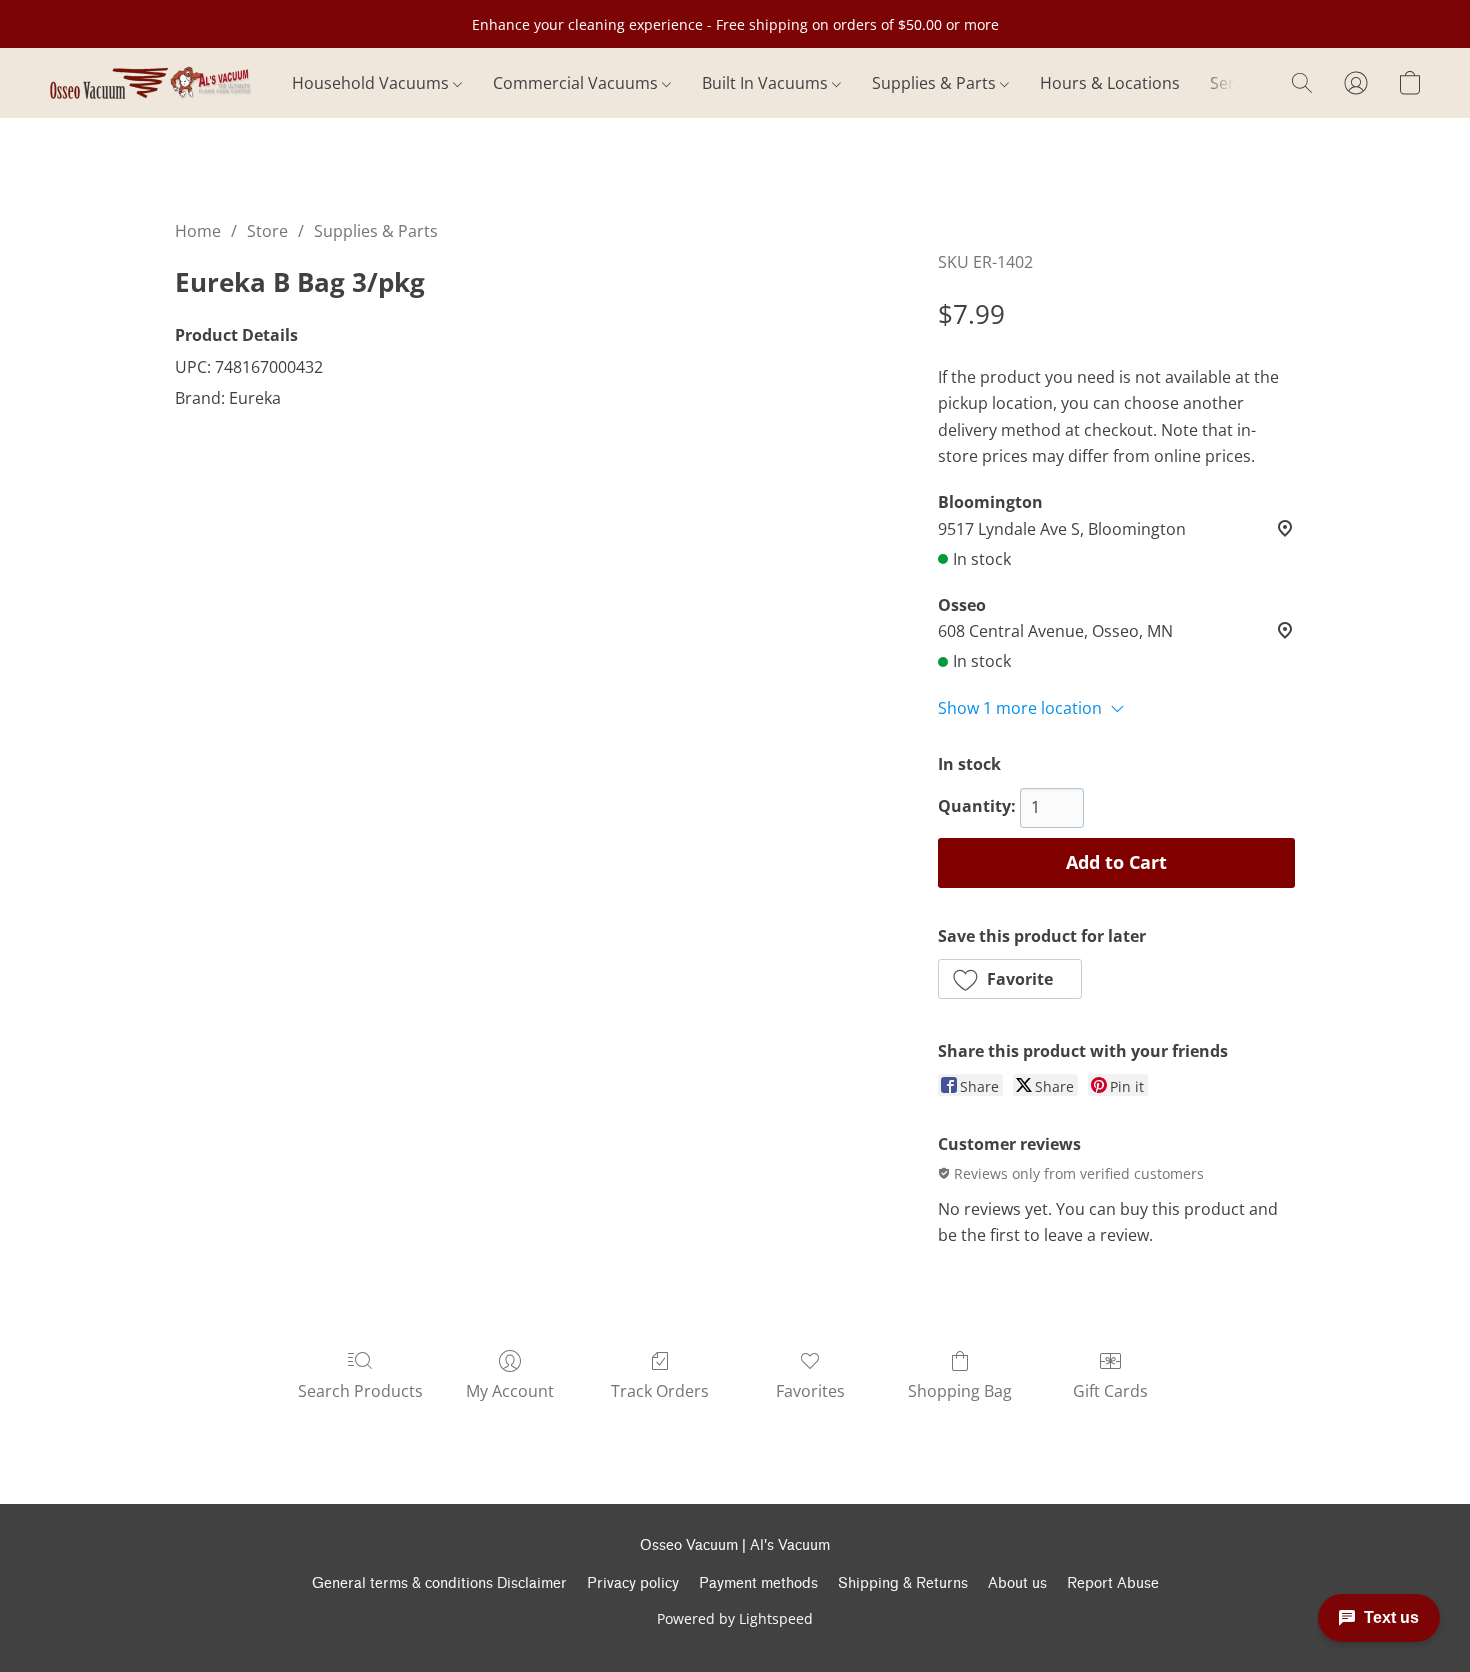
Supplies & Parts (936, 83)
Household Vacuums (372, 83)
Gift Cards (1110, 1391)
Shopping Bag (960, 1391)
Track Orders (660, 1391)
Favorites (810, 1391)
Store (267, 231)
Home (198, 231)
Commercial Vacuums (577, 83)
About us (1017, 1583)
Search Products (360, 1391)
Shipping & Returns (903, 1583)
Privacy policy (633, 1583)
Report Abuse (1113, 1583)
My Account (510, 1391)
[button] (150, 83)
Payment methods (758, 1583)
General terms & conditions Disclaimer (439, 1583)
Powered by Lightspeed (735, 1618)
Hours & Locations (1110, 83)
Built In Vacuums (767, 83)
